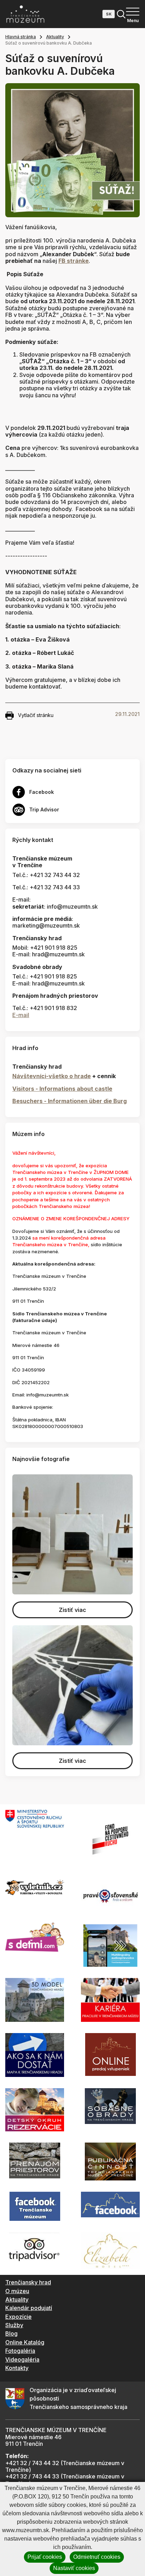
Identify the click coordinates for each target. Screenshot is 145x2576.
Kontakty (17, 2368)
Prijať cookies (45, 2557)
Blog (11, 2333)
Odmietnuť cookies (97, 2557)
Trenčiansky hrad (28, 2282)
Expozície (18, 2317)
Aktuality (55, 37)
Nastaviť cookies (74, 2568)
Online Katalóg (25, 2342)
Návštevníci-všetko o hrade (52, 1076)
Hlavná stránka (21, 37)
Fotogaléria (20, 2351)
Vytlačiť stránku (36, 715)
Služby (14, 2325)
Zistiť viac (72, 1610)
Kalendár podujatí (29, 2308)
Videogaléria (22, 2359)
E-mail (21, 1015)
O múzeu (17, 2291)
